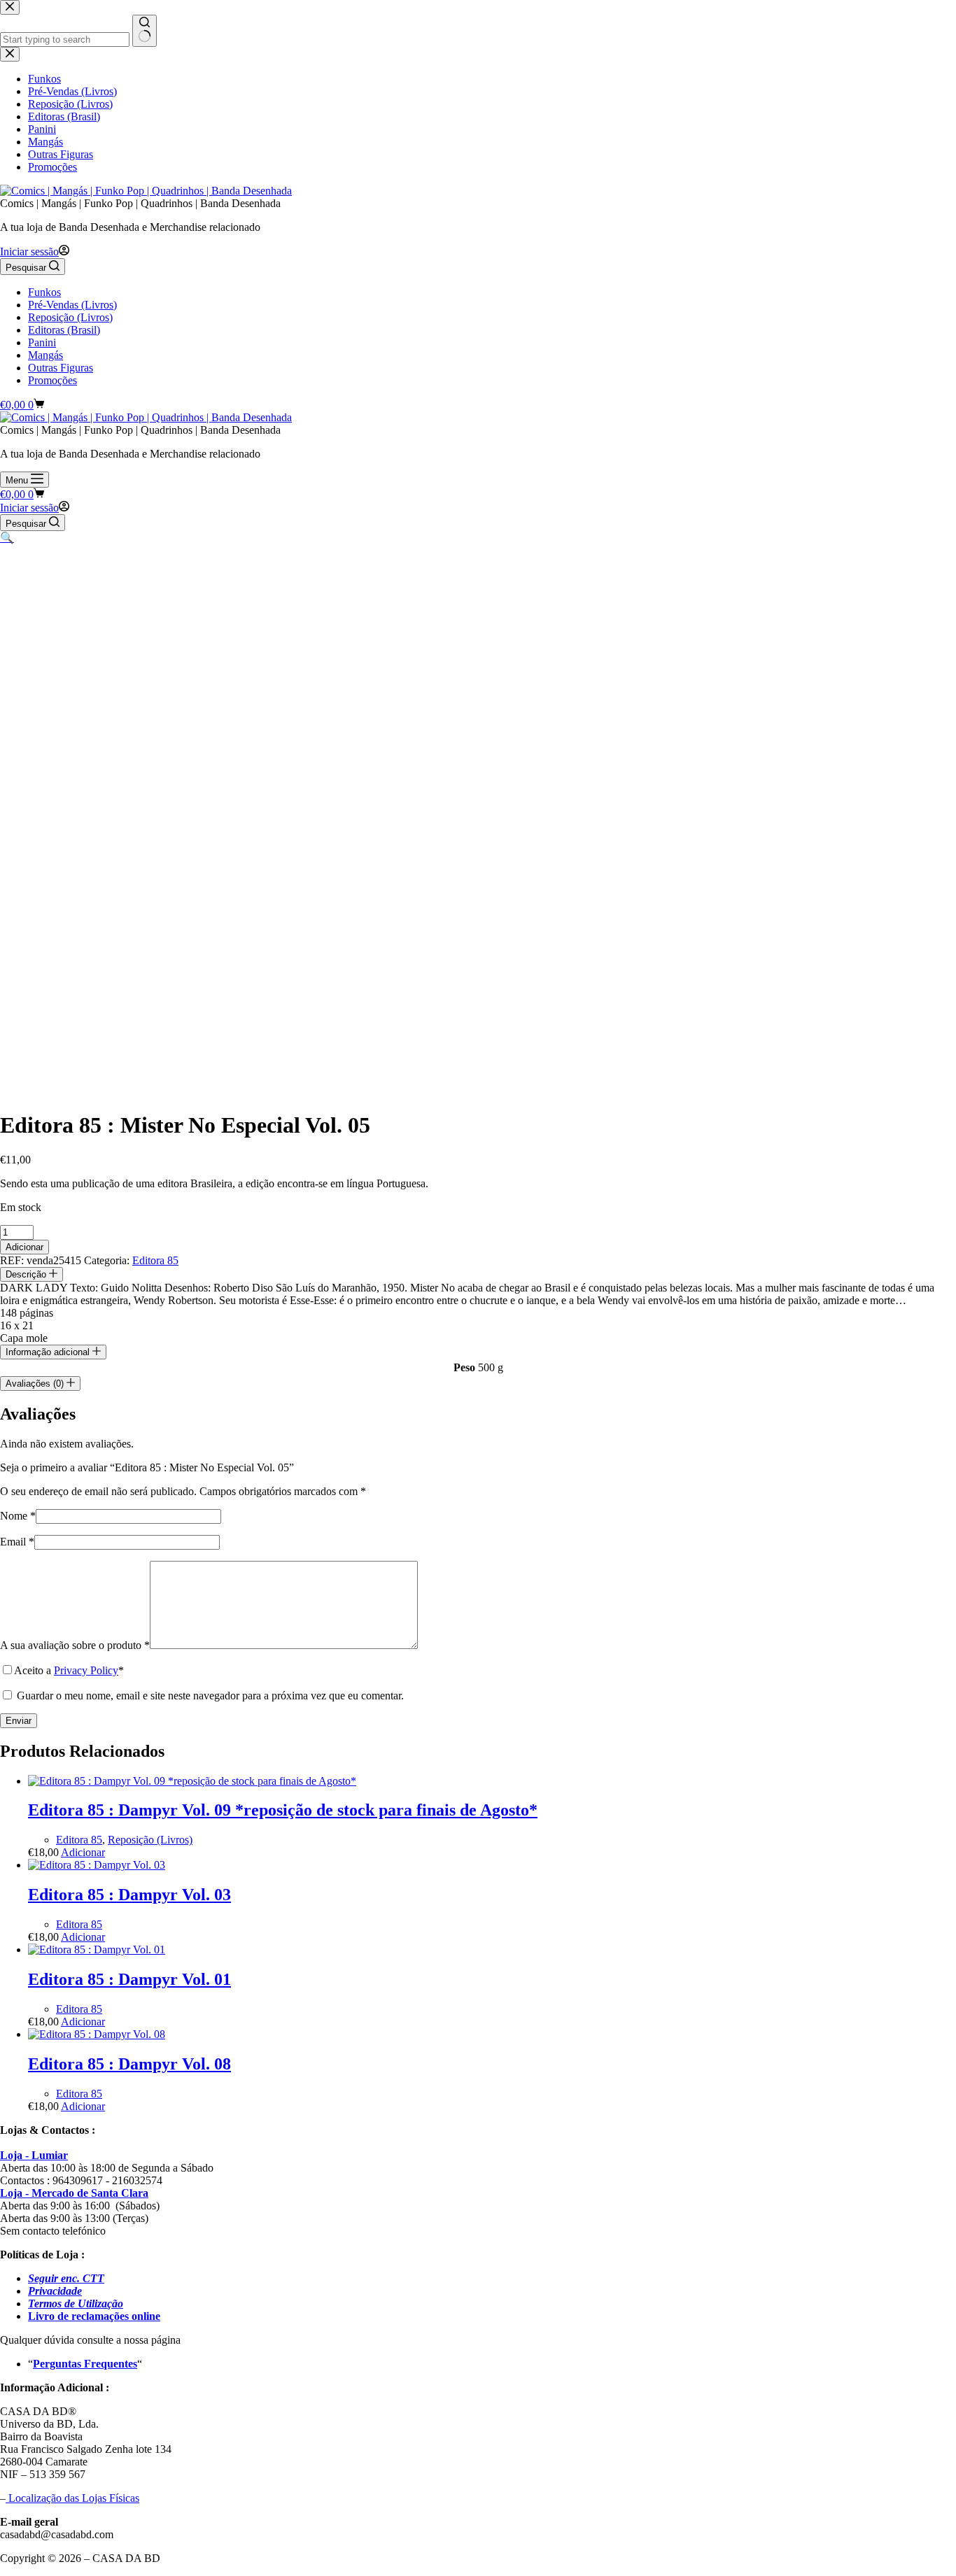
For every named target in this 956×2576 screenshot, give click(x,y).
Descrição (27, 1274)
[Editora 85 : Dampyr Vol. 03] (97, 1865)
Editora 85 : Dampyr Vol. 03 (129, 1895)
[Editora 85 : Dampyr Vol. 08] (97, 2034)
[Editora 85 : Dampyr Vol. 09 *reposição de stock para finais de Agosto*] (192, 1781)
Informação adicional (49, 1352)
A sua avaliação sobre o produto (75, 1645)
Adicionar (24, 1247)
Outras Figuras (61, 368)
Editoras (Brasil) (64, 330)
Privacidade (55, 2291)
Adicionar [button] (83, 1852)
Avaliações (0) (36, 1383)
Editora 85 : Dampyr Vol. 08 (129, 2064)
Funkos (44, 292)
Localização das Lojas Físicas (72, 2498)
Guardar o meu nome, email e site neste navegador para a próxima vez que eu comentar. (210, 1696)
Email (17, 1542)
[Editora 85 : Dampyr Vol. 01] (97, 1949)
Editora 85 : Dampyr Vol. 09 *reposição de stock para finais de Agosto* (283, 1810)
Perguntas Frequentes (85, 2364)
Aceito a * (69, 1670)
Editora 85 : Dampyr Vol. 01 (129, 1979)
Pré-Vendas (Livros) (72, 305)
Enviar (19, 1721)
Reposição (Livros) (70, 317)
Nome (18, 1516)
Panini (42, 342)
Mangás (45, 355)
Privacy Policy (86, 1670)
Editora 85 (155, 1260)
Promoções (52, 380)
